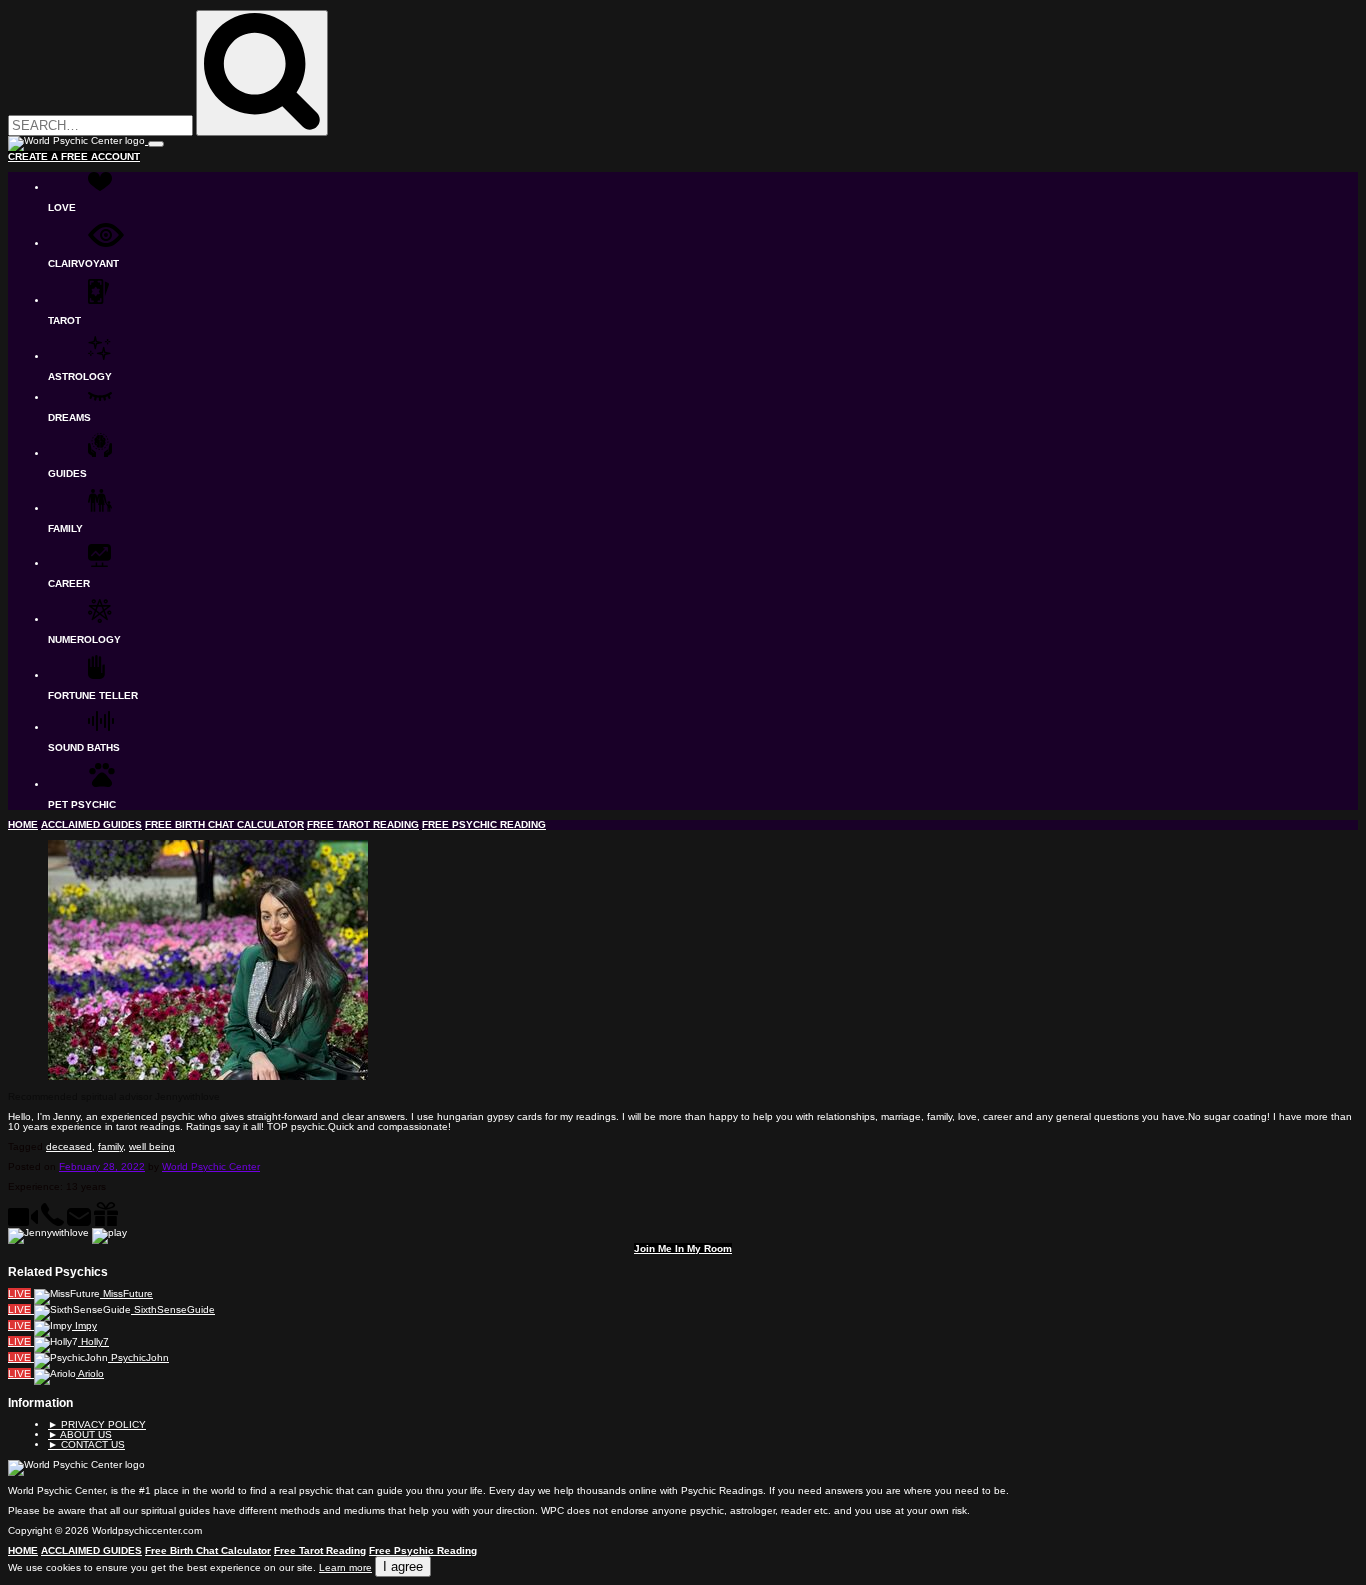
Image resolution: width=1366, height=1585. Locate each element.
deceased (69, 1146)
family (110, 1146)
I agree (403, 1566)
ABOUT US (80, 1434)
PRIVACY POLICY (97, 1424)
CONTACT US (86, 1444)
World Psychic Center (211, 1166)
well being (152, 1146)
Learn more (345, 1567)
